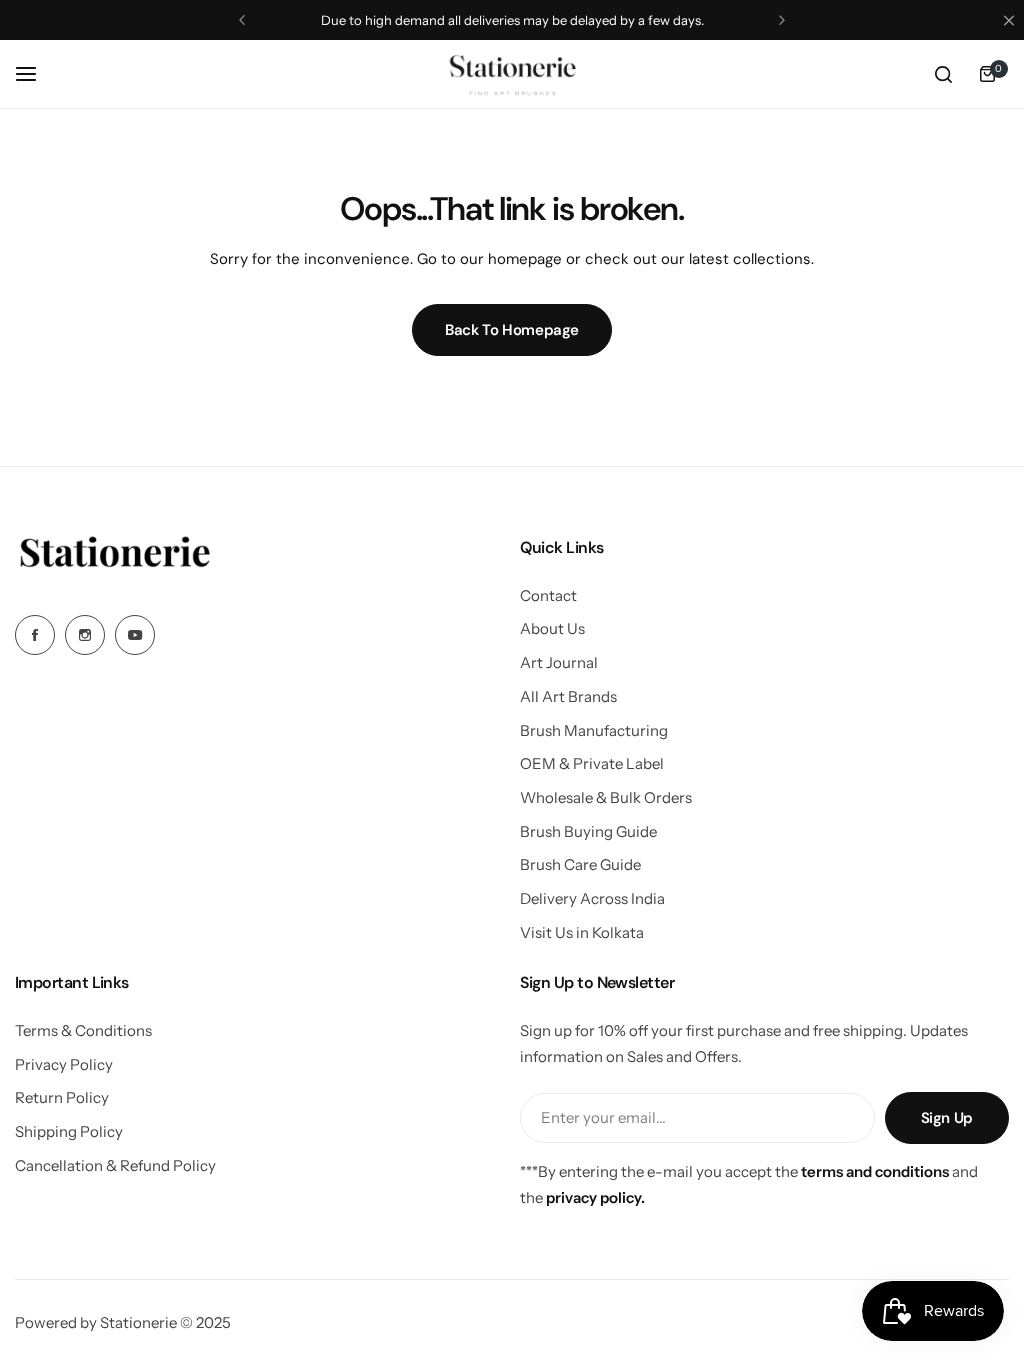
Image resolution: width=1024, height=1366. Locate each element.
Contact (548, 595)
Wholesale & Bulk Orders (606, 797)
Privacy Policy (64, 1064)
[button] (242, 20)
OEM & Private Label (592, 763)
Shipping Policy (69, 1131)
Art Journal (559, 662)
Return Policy (62, 1097)
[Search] (943, 74)
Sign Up (947, 1118)
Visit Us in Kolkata (582, 932)
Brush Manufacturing (594, 730)
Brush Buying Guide (588, 831)
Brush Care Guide (580, 864)
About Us (552, 628)
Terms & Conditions (83, 1030)
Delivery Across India (592, 898)
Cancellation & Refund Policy (115, 1165)
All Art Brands (568, 696)
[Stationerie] (512, 74)
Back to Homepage (512, 330)
